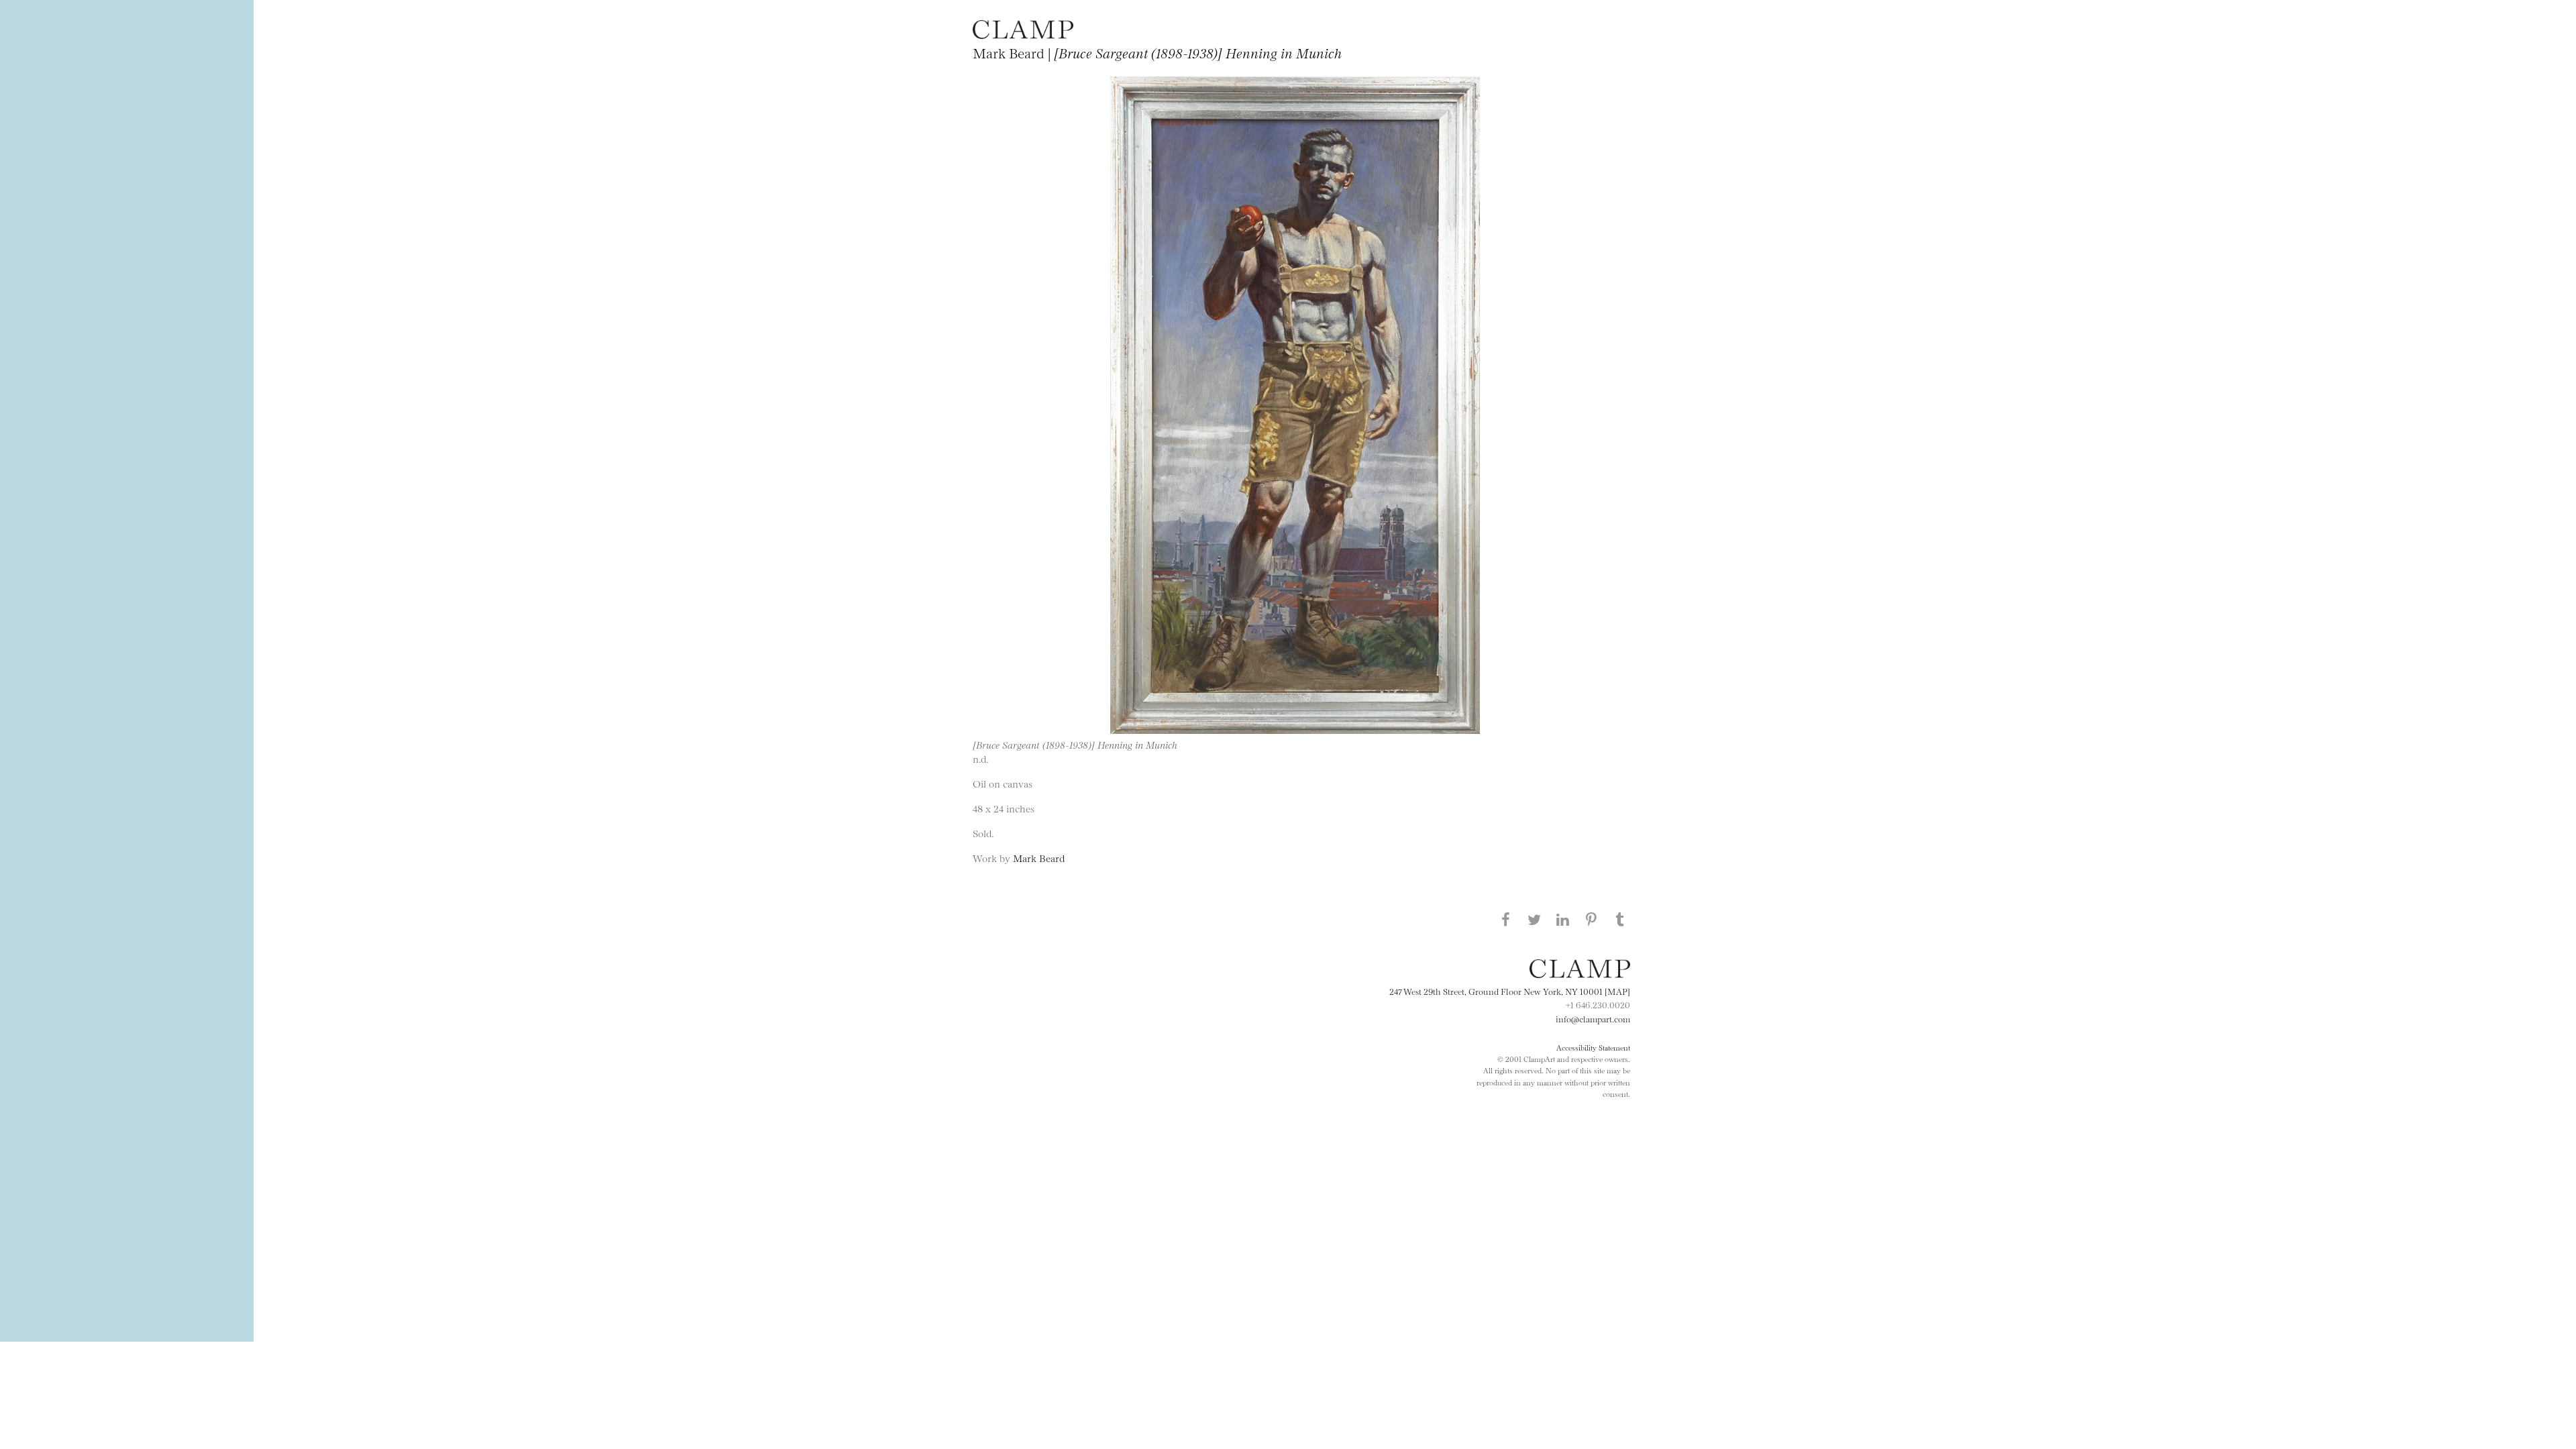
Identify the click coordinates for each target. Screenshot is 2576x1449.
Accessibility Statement (1593, 1047)
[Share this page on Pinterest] (1591, 919)
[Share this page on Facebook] (1505, 919)
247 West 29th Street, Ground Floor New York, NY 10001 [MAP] (1510, 991)
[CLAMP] (1023, 35)
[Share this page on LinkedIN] (1563, 919)
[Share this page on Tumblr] (1620, 919)
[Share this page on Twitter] (1534, 919)
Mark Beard (1039, 858)
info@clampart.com (1593, 1018)
